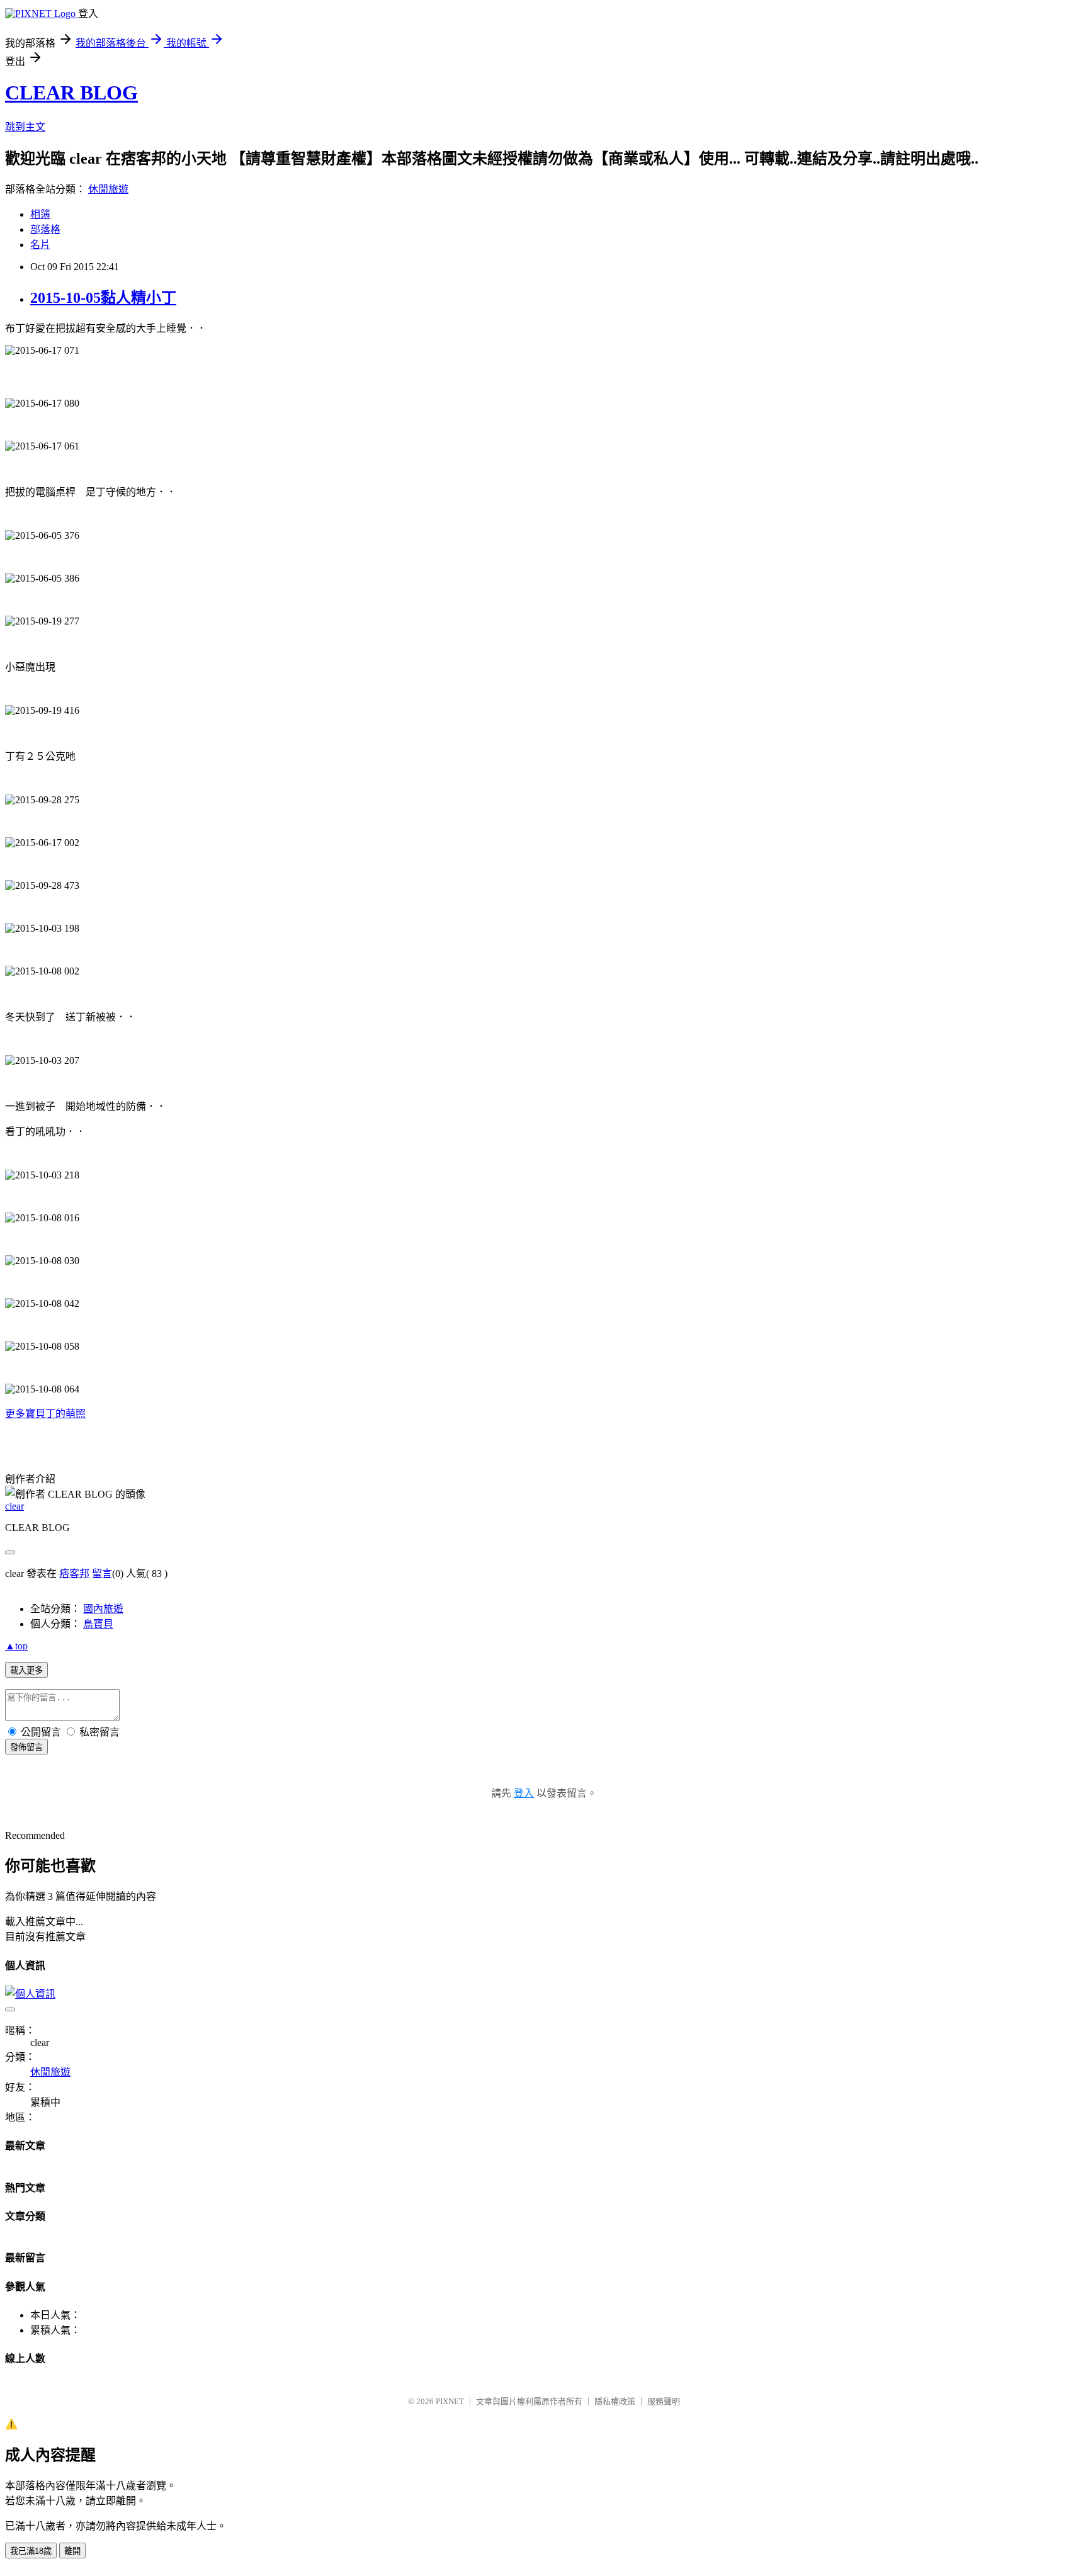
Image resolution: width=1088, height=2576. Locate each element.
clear (14, 1506)
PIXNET (450, 2401)
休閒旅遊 (108, 189)
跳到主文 (25, 127)
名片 (40, 245)
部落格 (45, 229)
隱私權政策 (615, 2401)
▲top (16, 1646)
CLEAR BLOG (71, 93)
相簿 (40, 214)
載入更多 (26, 1670)
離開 (72, 2551)
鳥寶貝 (98, 1624)
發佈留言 (26, 1747)
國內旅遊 (103, 1609)
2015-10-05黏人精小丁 (103, 298)
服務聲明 (664, 2401)
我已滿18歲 (31, 2551)
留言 (102, 1573)
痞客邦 (74, 1573)
